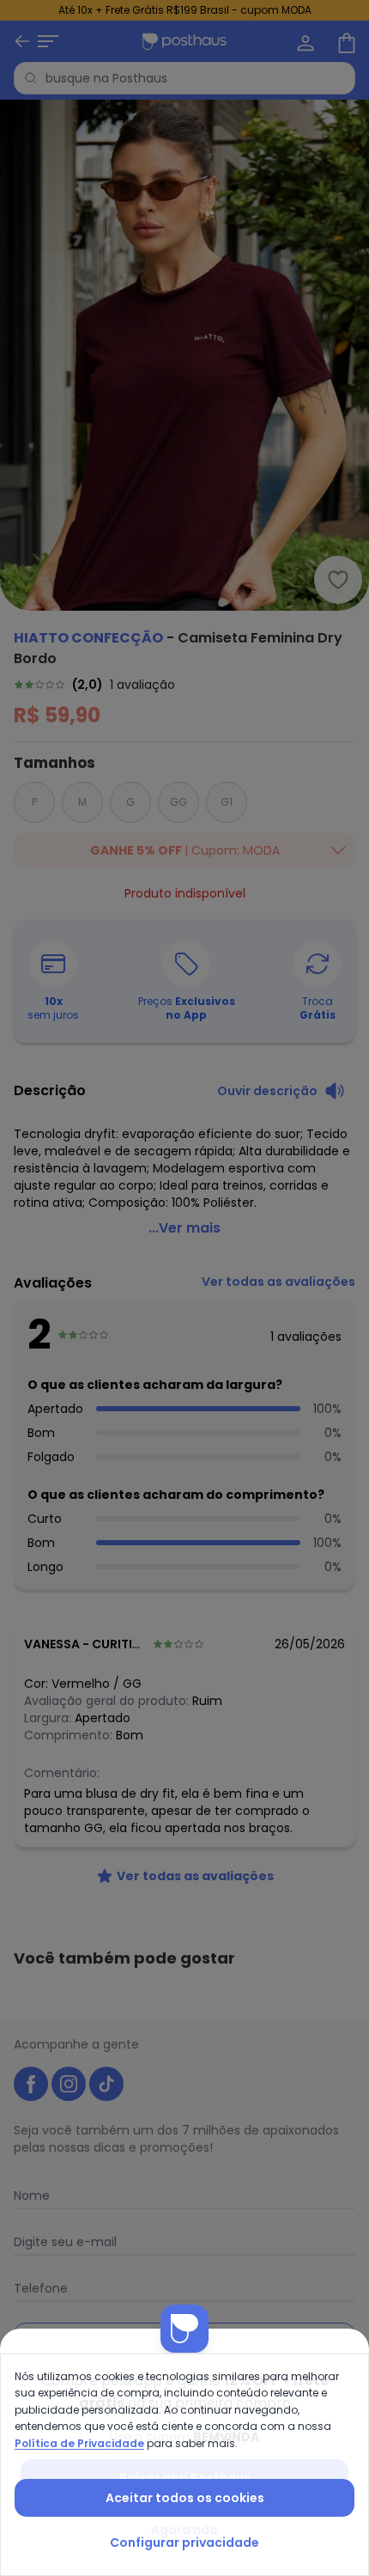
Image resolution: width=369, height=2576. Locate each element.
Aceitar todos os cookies (185, 2498)
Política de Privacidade (79, 2443)
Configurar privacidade (184, 2543)
